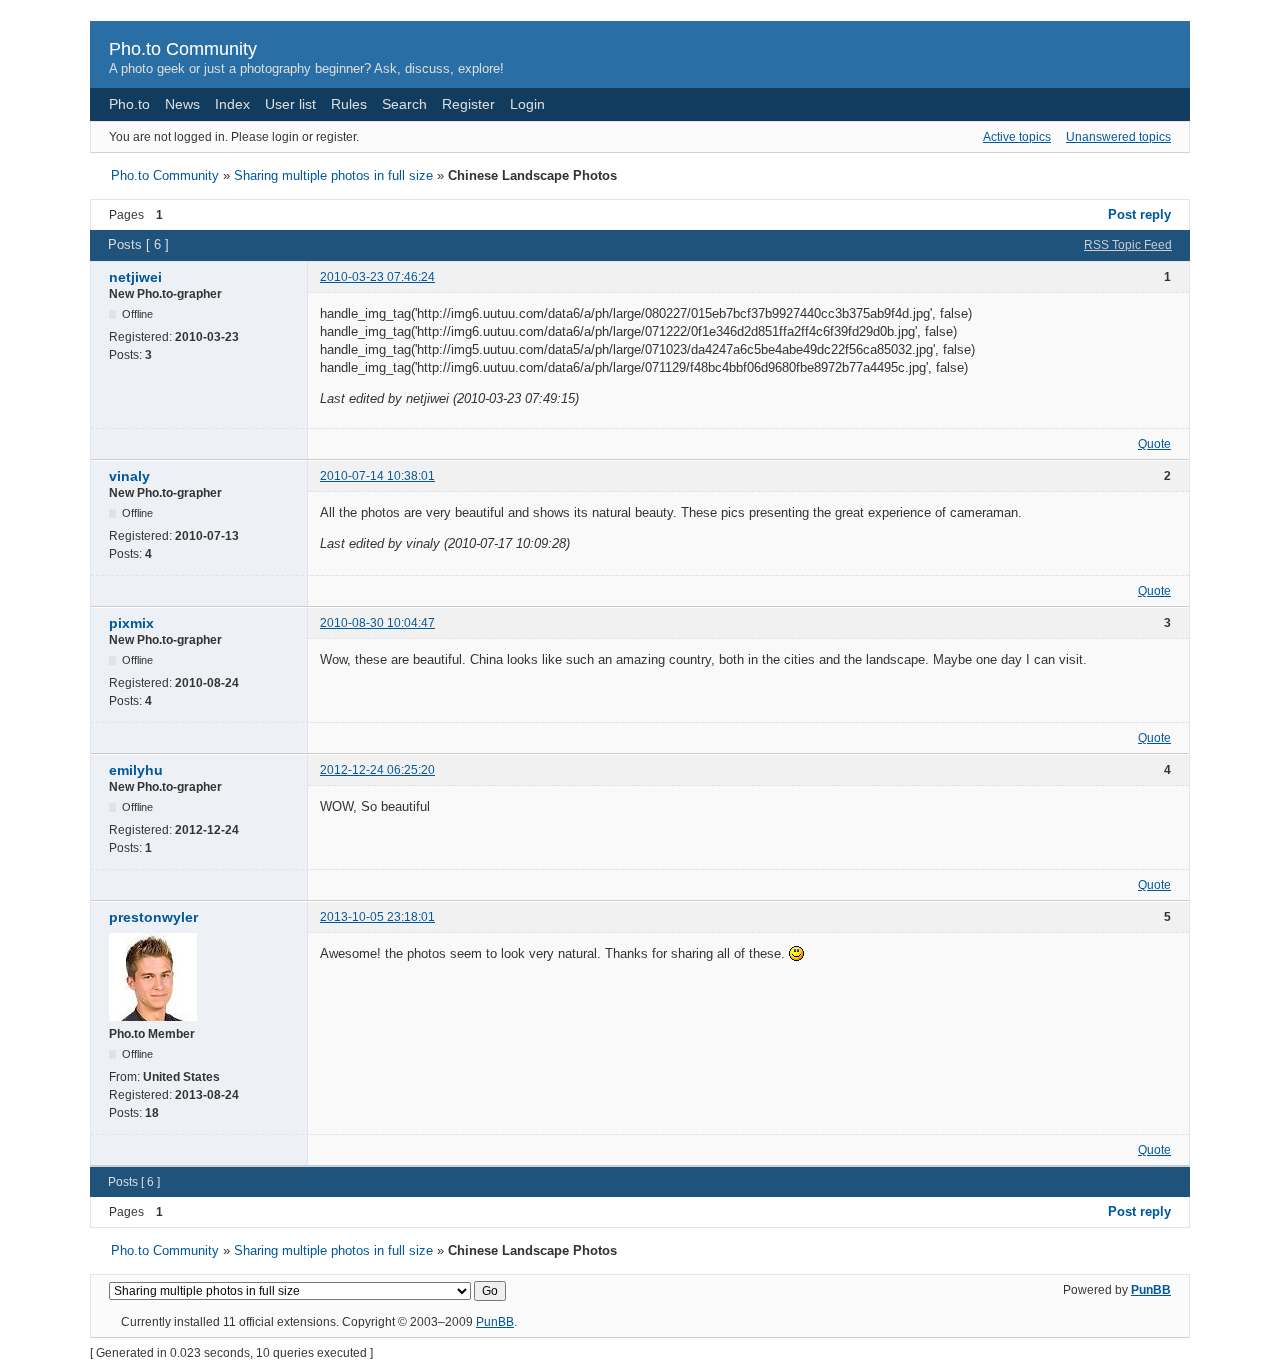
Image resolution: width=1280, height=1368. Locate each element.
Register (468, 104)
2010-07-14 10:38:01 (377, 476)
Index (232, 104)
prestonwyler (153, 917)
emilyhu (136, 770)
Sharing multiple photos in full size (333, 175)
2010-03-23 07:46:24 (377, 277)
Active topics (1017, 137)
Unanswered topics (1118, 137)
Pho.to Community (183, 49)
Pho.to (129, 104)
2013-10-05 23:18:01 (377, 917)
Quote (1154, 444)
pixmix (131, 623)
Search (404, 104)
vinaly (129, 476)
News (182, 104)
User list (290, 104)
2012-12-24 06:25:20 (377, 770)
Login (527, 104)
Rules (349, 104)
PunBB (1151, 1290)
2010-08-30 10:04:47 (377, 623)
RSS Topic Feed (1128, 245)
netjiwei (135, 277)
